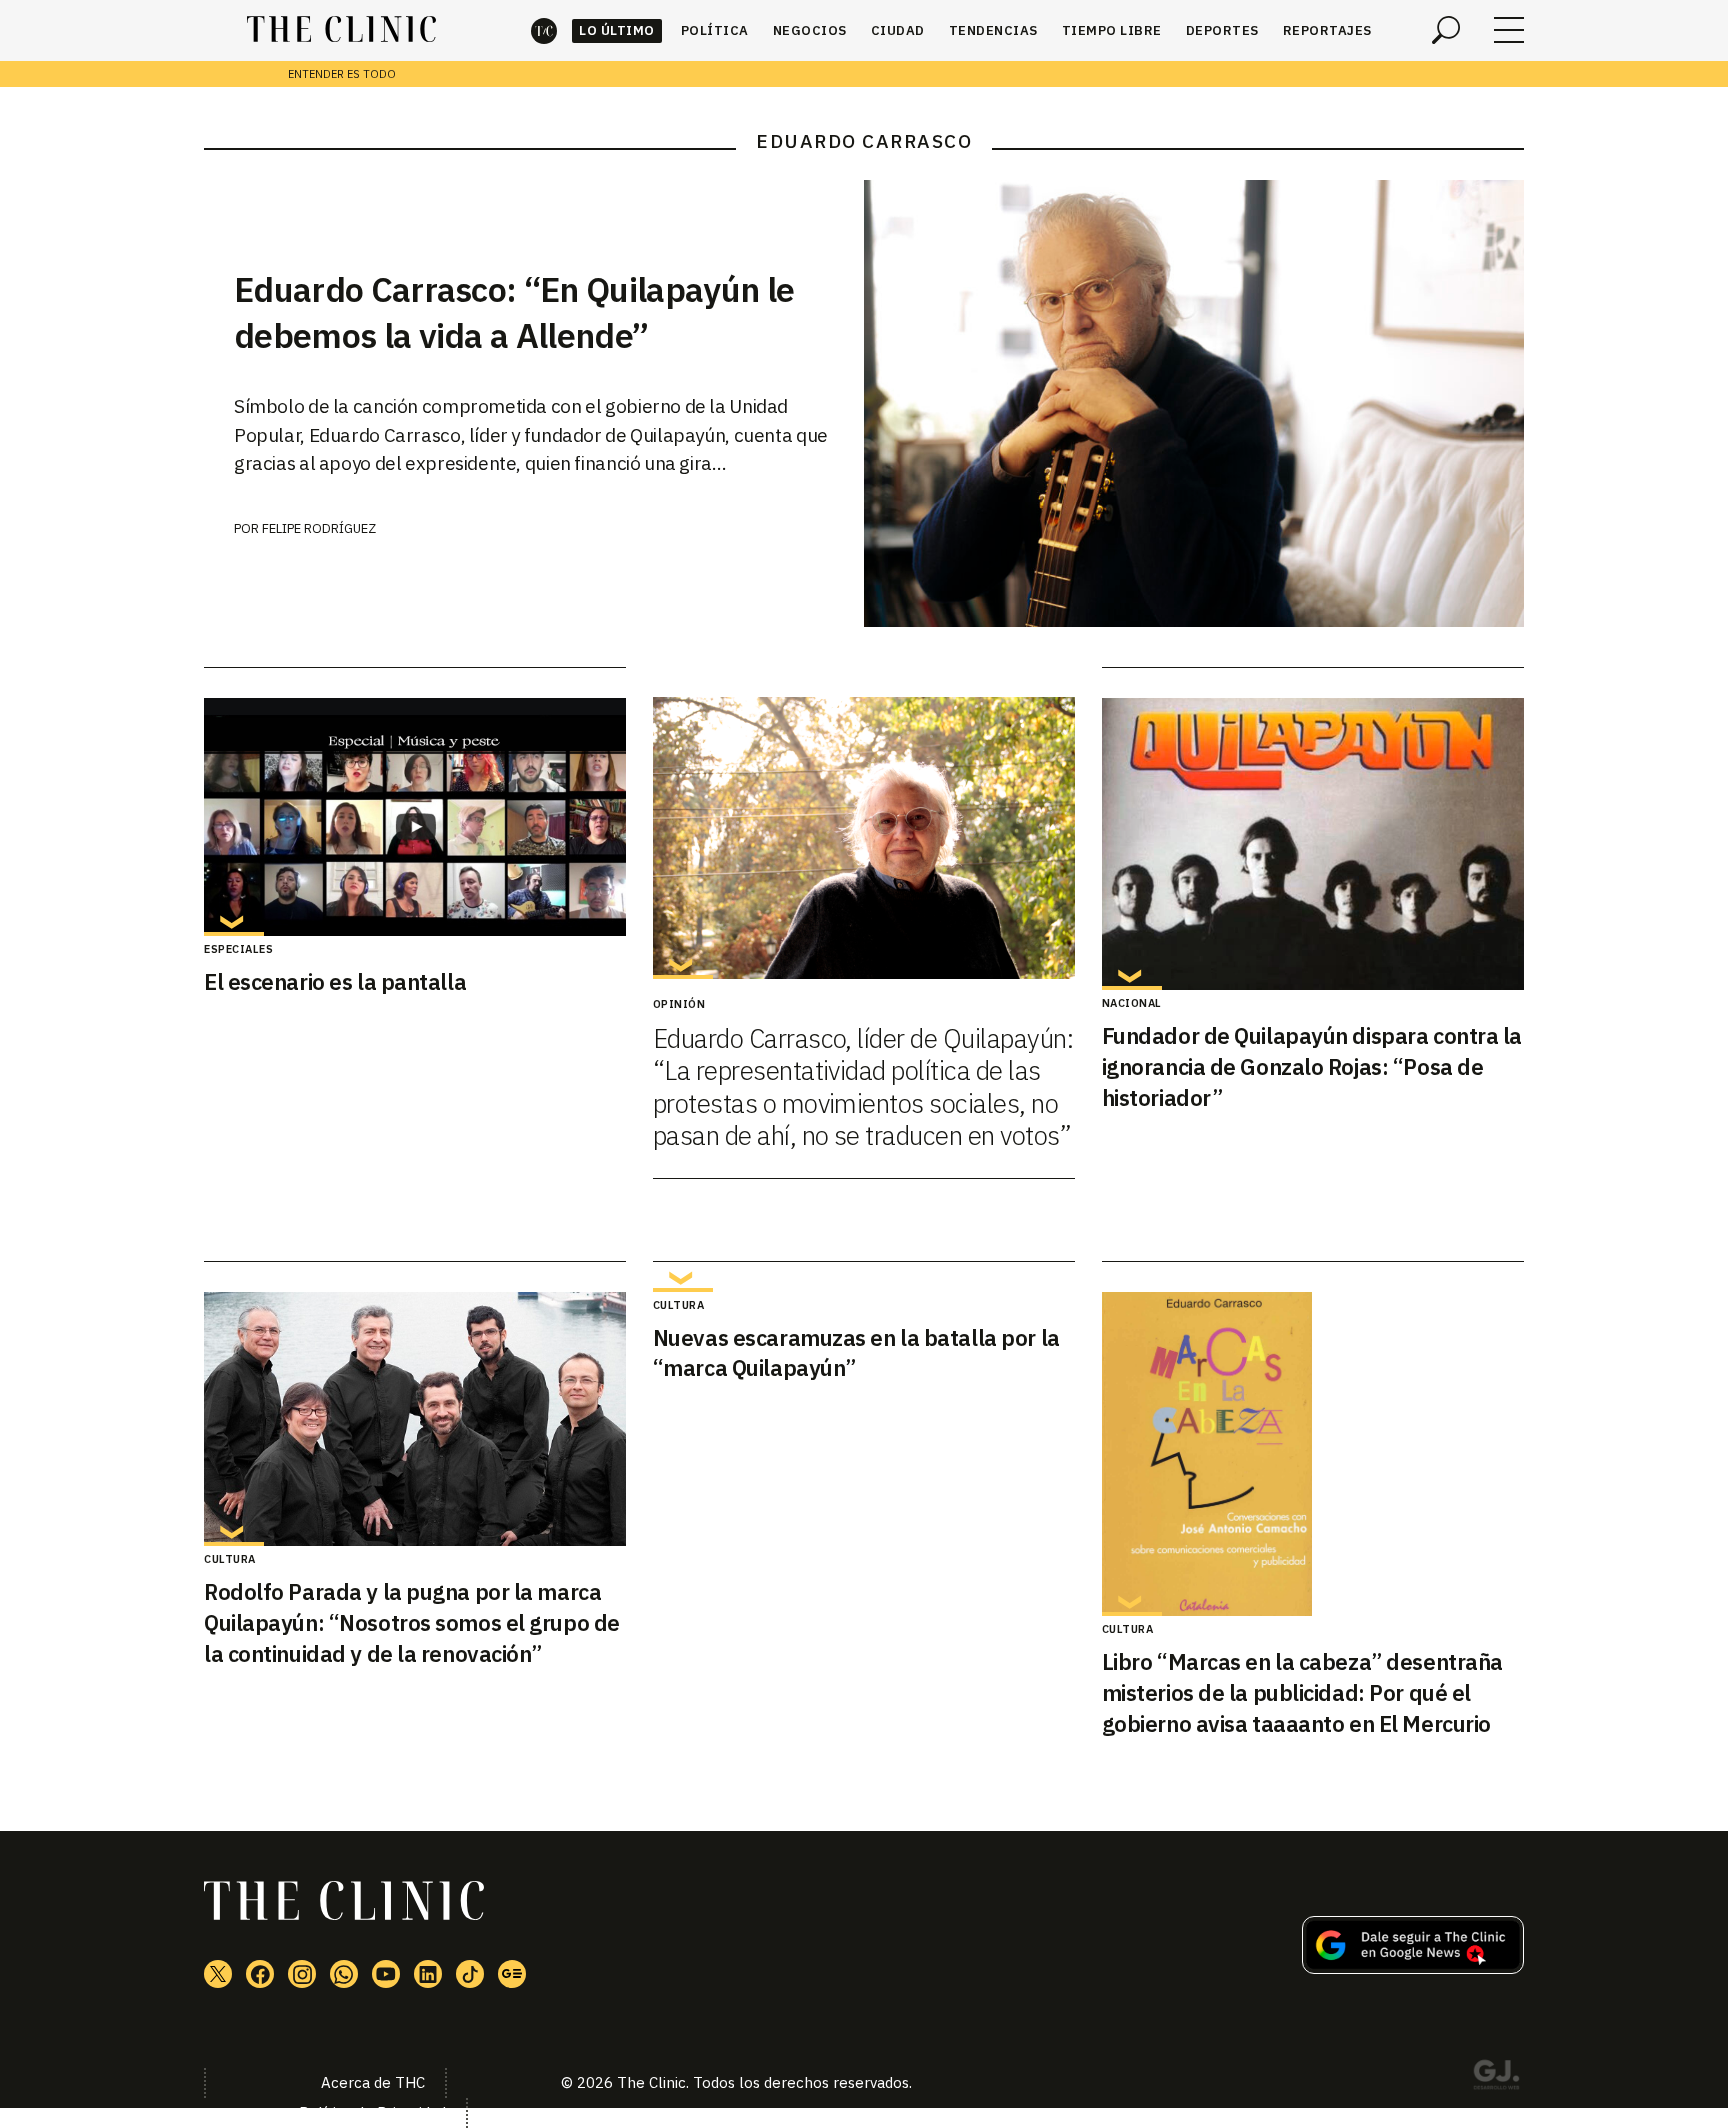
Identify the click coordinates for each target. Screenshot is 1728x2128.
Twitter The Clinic (218, 1974)
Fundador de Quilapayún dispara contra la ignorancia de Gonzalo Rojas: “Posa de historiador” (1312, 1066)
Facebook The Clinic (260, 1974)
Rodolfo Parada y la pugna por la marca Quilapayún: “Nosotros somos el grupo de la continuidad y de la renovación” (412, 1622)
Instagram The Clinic (302, 1974)
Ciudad (898, 30)
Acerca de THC (373, 2082)
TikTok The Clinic (470, 1974)
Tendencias (993, 30)
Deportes (1222, 30)
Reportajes (1327, 30)
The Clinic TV (386, 1974)
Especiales (238, 949)
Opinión (679, 1004)
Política (715, 30)
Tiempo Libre (1112, 30)
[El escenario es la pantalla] (415, 817)
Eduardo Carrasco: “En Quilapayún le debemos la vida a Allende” (514, 312)
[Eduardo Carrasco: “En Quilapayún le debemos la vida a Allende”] (1194, 403)
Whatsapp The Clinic (344, 1974)
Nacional (1132, 1003)
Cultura (230, 1559)
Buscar (1446, 30)
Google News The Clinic (512, 1974)
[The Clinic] (341, 30)
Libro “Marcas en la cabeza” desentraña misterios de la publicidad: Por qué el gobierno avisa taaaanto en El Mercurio (1302, 1692)
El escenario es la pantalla (335, 981)
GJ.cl (1496, 2078)
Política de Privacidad (372, 2112)
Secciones (1509, 30)
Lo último (617, 30)
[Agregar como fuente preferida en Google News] (1413, 1968)
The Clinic (544, 30)
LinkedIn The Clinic (428, 1974)
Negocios (810, 30)
